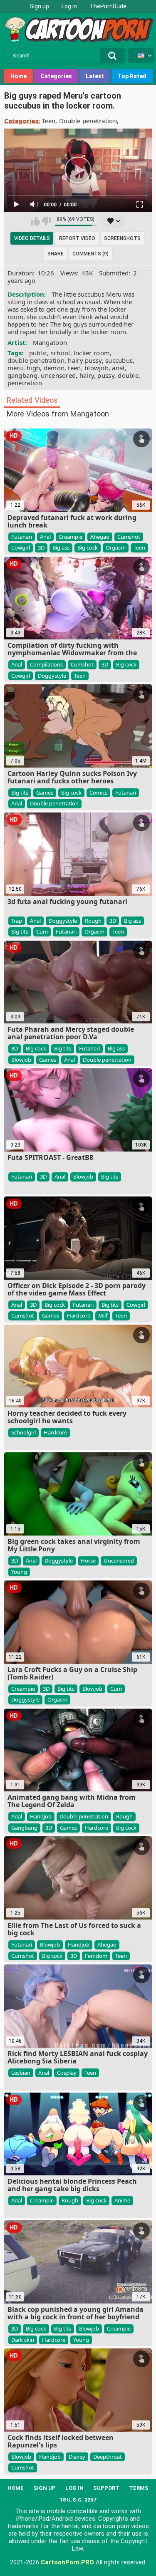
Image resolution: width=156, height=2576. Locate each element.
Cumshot (129, 537)
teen (74, 368)
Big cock (88, 547)
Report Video (77, 238)
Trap (17, 921)
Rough (93, 921)
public (38, 353)
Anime (122, 2200)
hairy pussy (85, 360)
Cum (42, 931)
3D (41, 547)
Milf (103, 1315)
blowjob (97, 368)
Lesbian (21, 2073)
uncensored (58, 375)
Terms (139, 2488)
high (33, 368)
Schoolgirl (24, 1432)
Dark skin (23, 2340)
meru (15, 368)
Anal (45, 537)
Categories (56, 76)
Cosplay (67, 2073)
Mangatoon (50, 342)
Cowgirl (21, 547)
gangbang (22, 375)
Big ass (61, 547)
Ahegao (100, 537)
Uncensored (119, 1560)
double (128, 375)
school (61, 353)
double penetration (36, 360)
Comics (98, 793)
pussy (106, 375)
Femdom (96, 1956)
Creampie (71, 537)
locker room (92, 353)
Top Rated (132, 76)
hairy (87, 375)
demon (54, 368)
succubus (119, 360)
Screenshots (122, 238)
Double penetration (88, 121)
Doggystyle (52, 676)
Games (45, 793)
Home (19, 76)
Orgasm (116, 547)
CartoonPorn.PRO (67, 2562)
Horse (88, 1560)
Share (56, 254)
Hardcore (79, 1315)
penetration (25, 383)
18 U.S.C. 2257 (78, 2500)
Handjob (41, 1816)
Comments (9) (90, 254)
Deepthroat (108, 2457)
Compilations (46, 664)
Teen (48, 121)
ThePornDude (108, 6)
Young (19, 1572)
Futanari (22, 537)
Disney (77, 2457)
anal (118, 368)
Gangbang (24, 1828)
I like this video (36, 221)
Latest (95, 76)
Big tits (20, 793)
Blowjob (21, 1060)
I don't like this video (46, 221)
